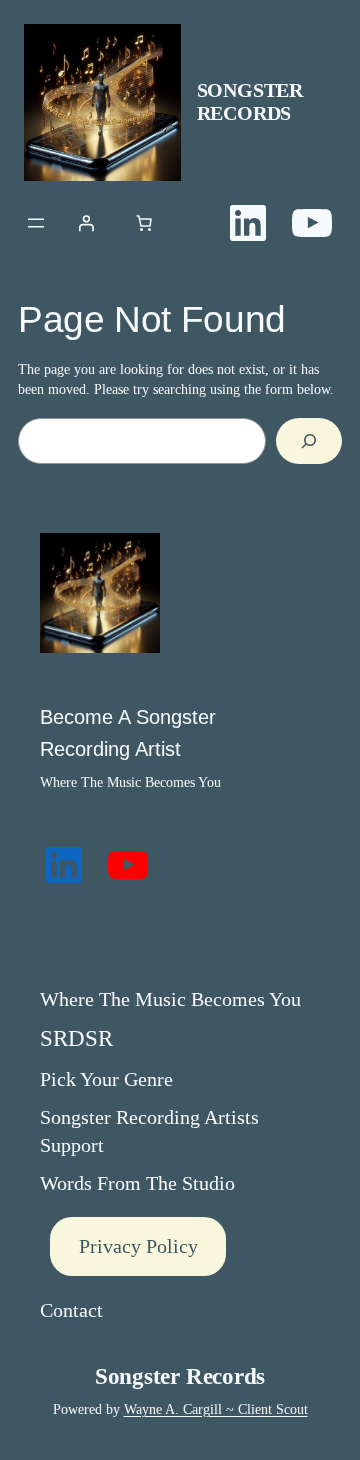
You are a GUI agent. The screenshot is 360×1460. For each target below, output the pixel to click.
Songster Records (250, 101)
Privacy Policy (138, 1246)
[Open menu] (36, 223)
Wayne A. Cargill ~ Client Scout (216, 1409)
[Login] (86, 223)
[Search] (309, 441)
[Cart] (144, 223)
